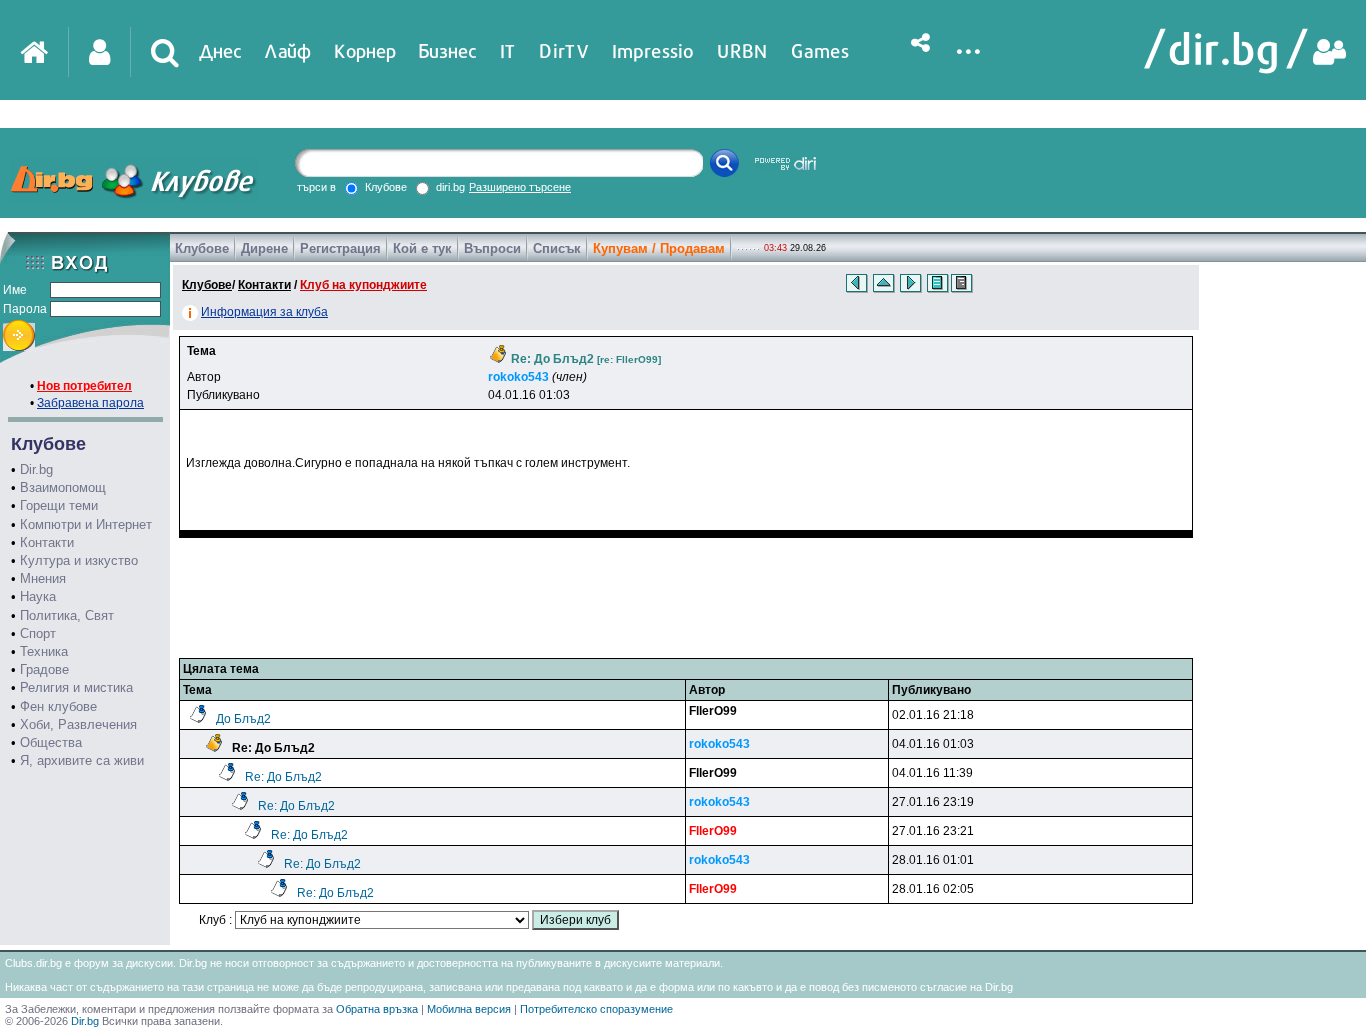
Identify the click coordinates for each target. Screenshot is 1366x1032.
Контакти (47, 542)
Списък (557, 248)
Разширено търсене (520, 187)
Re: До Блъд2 (283, 777)
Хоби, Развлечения (78, 724)
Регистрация (340, 248)
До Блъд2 (243, 719)
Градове (44, 669)
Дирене (264, 248)
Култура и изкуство (79, 560)
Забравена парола (90, 403)
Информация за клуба (264, 312)
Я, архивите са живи (82, 760)
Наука (38, 596)
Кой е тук (422, 248)
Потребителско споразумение (596, 1009)
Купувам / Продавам (659, 248)
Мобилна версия (469, 1009)
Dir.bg (36, 469)
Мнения (43, 578)
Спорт (38, 633)
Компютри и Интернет (86, 524)
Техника (44, 651)
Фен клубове (58, 706)
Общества (51, 742)
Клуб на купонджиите (363, 285)
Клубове (202, 248)
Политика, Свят (67, 615)
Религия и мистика (76, 687)
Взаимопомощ (63, 487)
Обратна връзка (377, 1009)
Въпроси (492, 248)
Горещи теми (59, 505)
